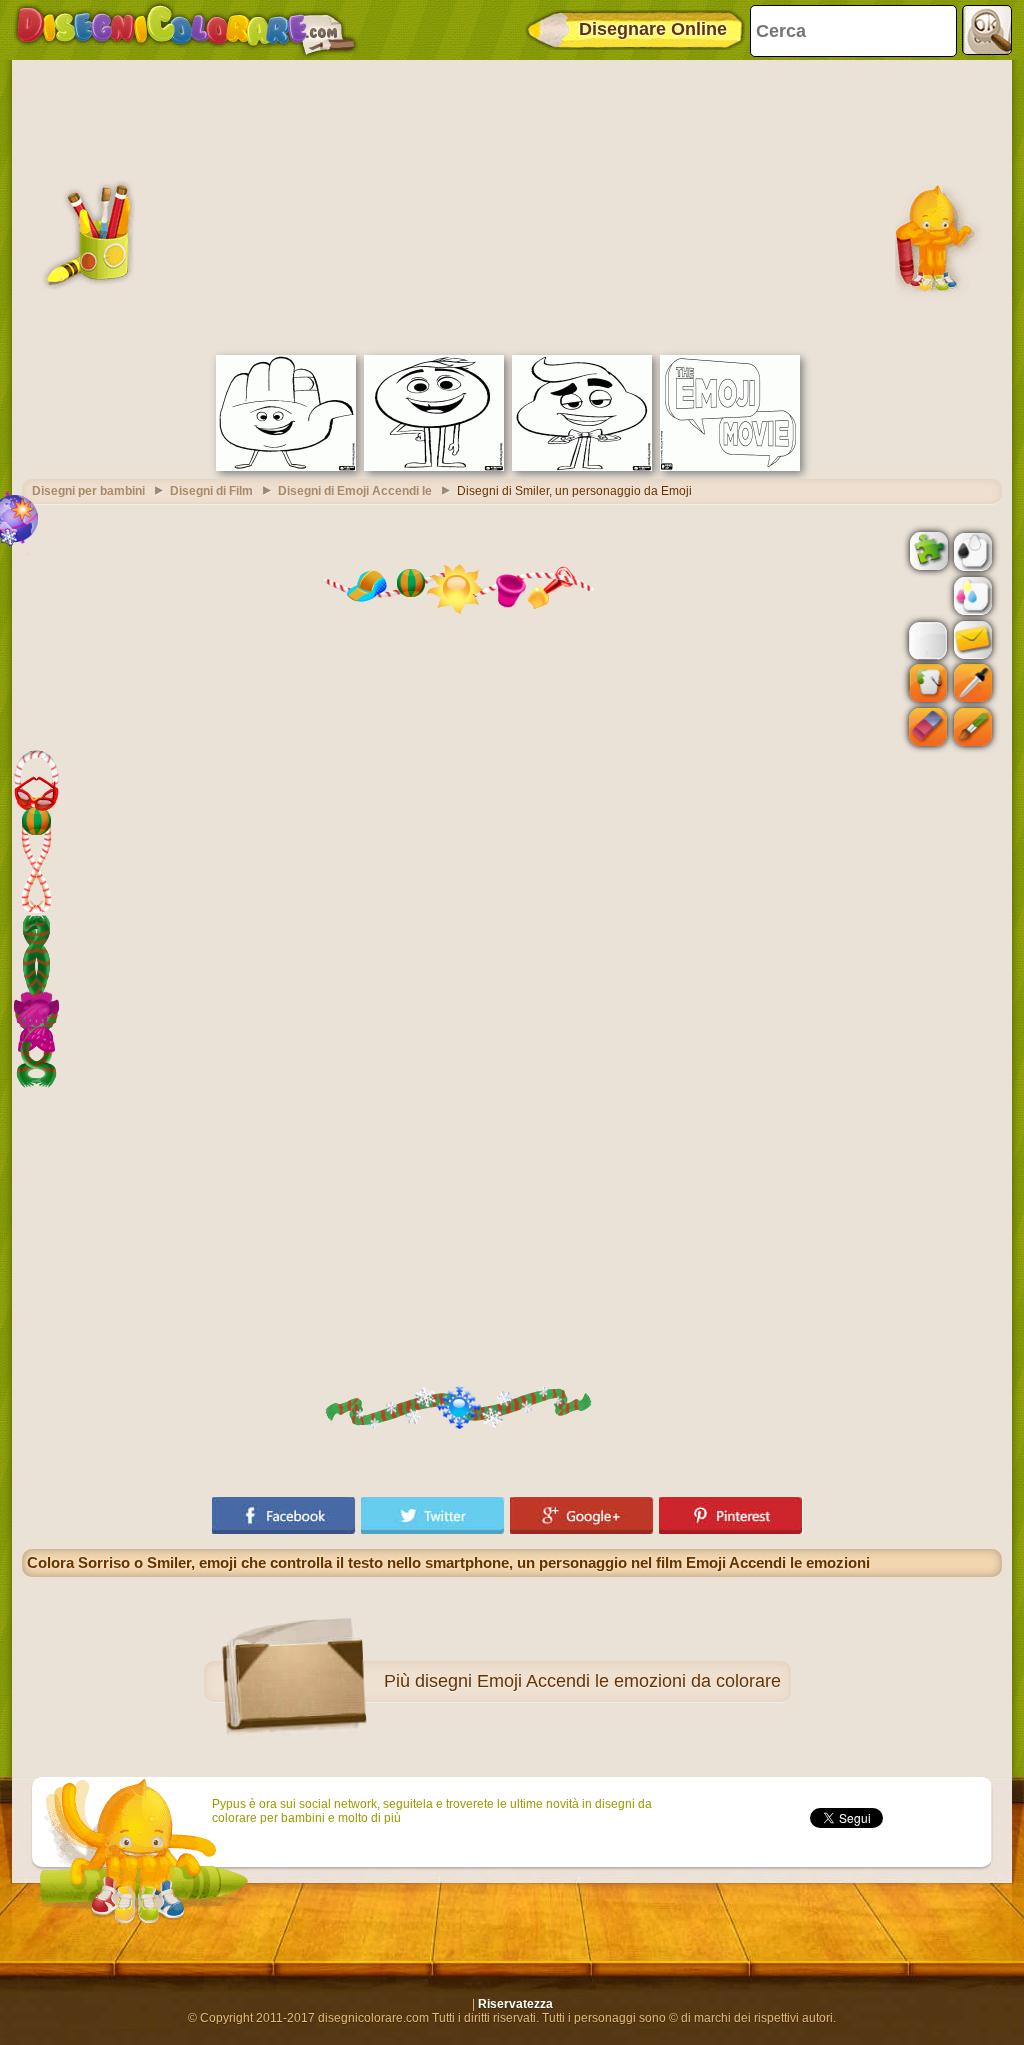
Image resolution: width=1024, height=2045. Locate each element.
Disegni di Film (211, 491)
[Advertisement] (512, 205)
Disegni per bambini (88, 491)
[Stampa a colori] (971, 595)
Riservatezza (515, 2004)
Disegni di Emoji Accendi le (355, 491)
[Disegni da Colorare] (185, 30)
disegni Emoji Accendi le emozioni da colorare (598, 1681)
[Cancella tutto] (926, 596)
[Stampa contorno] (971, 550)
